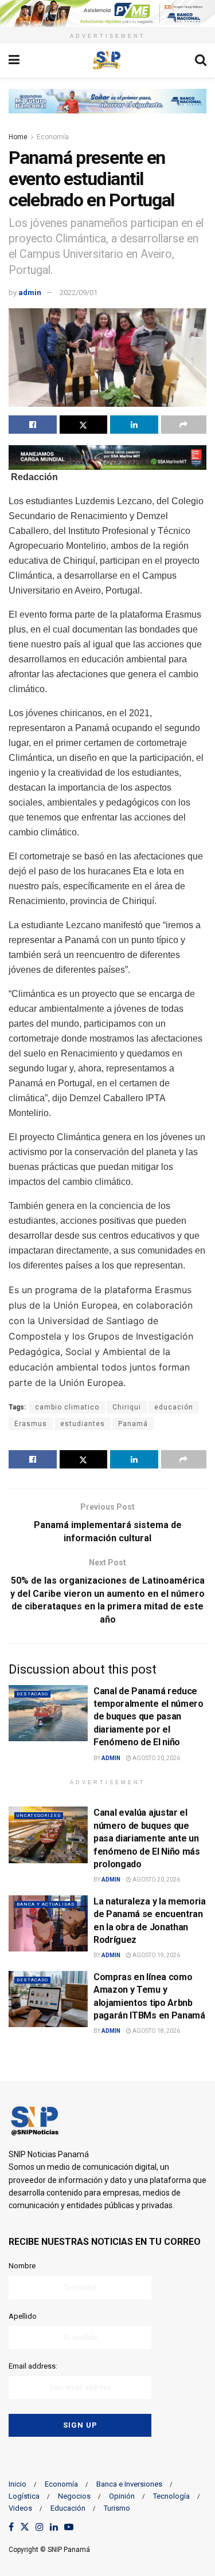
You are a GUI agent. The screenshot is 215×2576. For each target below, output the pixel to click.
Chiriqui (127, 1407)
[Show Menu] (14, 60)
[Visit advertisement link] (107, 13)
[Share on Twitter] (84, 425)
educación (174, 1407)
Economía (53, 137)
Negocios (74, 2496)
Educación (68, 2508)
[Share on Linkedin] (134, 425)
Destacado (32, 1694)
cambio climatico (67, 1407)
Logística (24, 2496)
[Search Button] (201, 60)
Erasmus (31, 1424)
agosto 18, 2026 (156, 2031)
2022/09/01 (79, 292)
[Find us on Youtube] (69, 2528)
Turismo (117, 2508)
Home (18, 137)
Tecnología (171, 2496)
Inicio (17, 2484)
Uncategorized (39, 1815)
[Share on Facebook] (33, 425)
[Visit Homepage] (107, 60)
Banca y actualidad (46, 1904)
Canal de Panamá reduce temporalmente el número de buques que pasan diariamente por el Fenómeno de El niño (148, 1717)
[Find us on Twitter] (25, 2528)
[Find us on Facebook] (11, 2528)
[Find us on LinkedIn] (54, 2528)
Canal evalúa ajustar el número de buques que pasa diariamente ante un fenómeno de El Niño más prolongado (147, 1838)
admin (30, 292)
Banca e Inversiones (129, 2484)
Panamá (133, 1424)
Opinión (122, 2496)
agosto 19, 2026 (156, 1955)
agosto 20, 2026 (156, 1758)
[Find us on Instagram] (40, 2528)
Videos (20, 2508)
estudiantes (83, 1424)
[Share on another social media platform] (184, 425)
